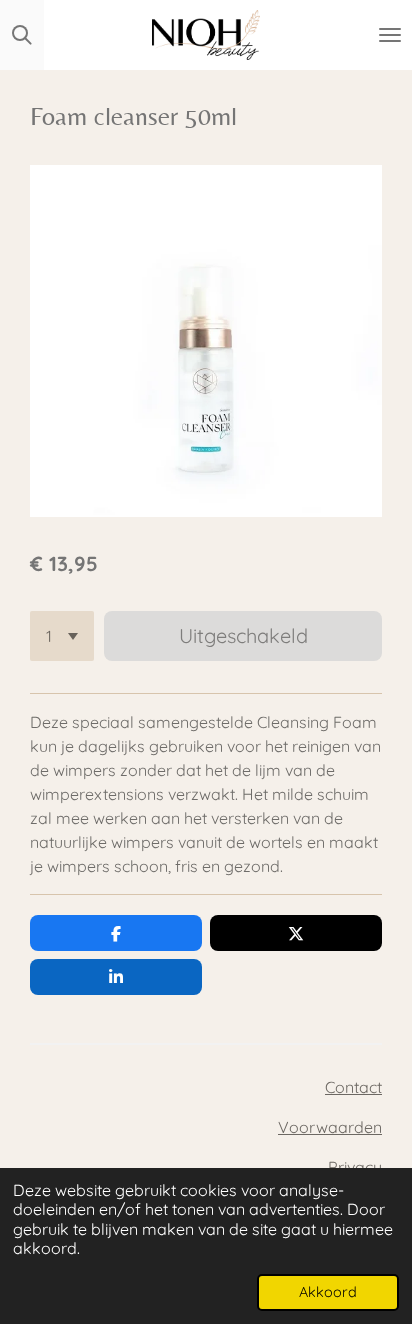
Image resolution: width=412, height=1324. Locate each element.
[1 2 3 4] (62, 636)
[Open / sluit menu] (390, 35)
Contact (353, 1087)
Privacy (355, 1167)
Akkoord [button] (328, 1292)
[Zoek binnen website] (22, 35)
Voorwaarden (330, 1127)
